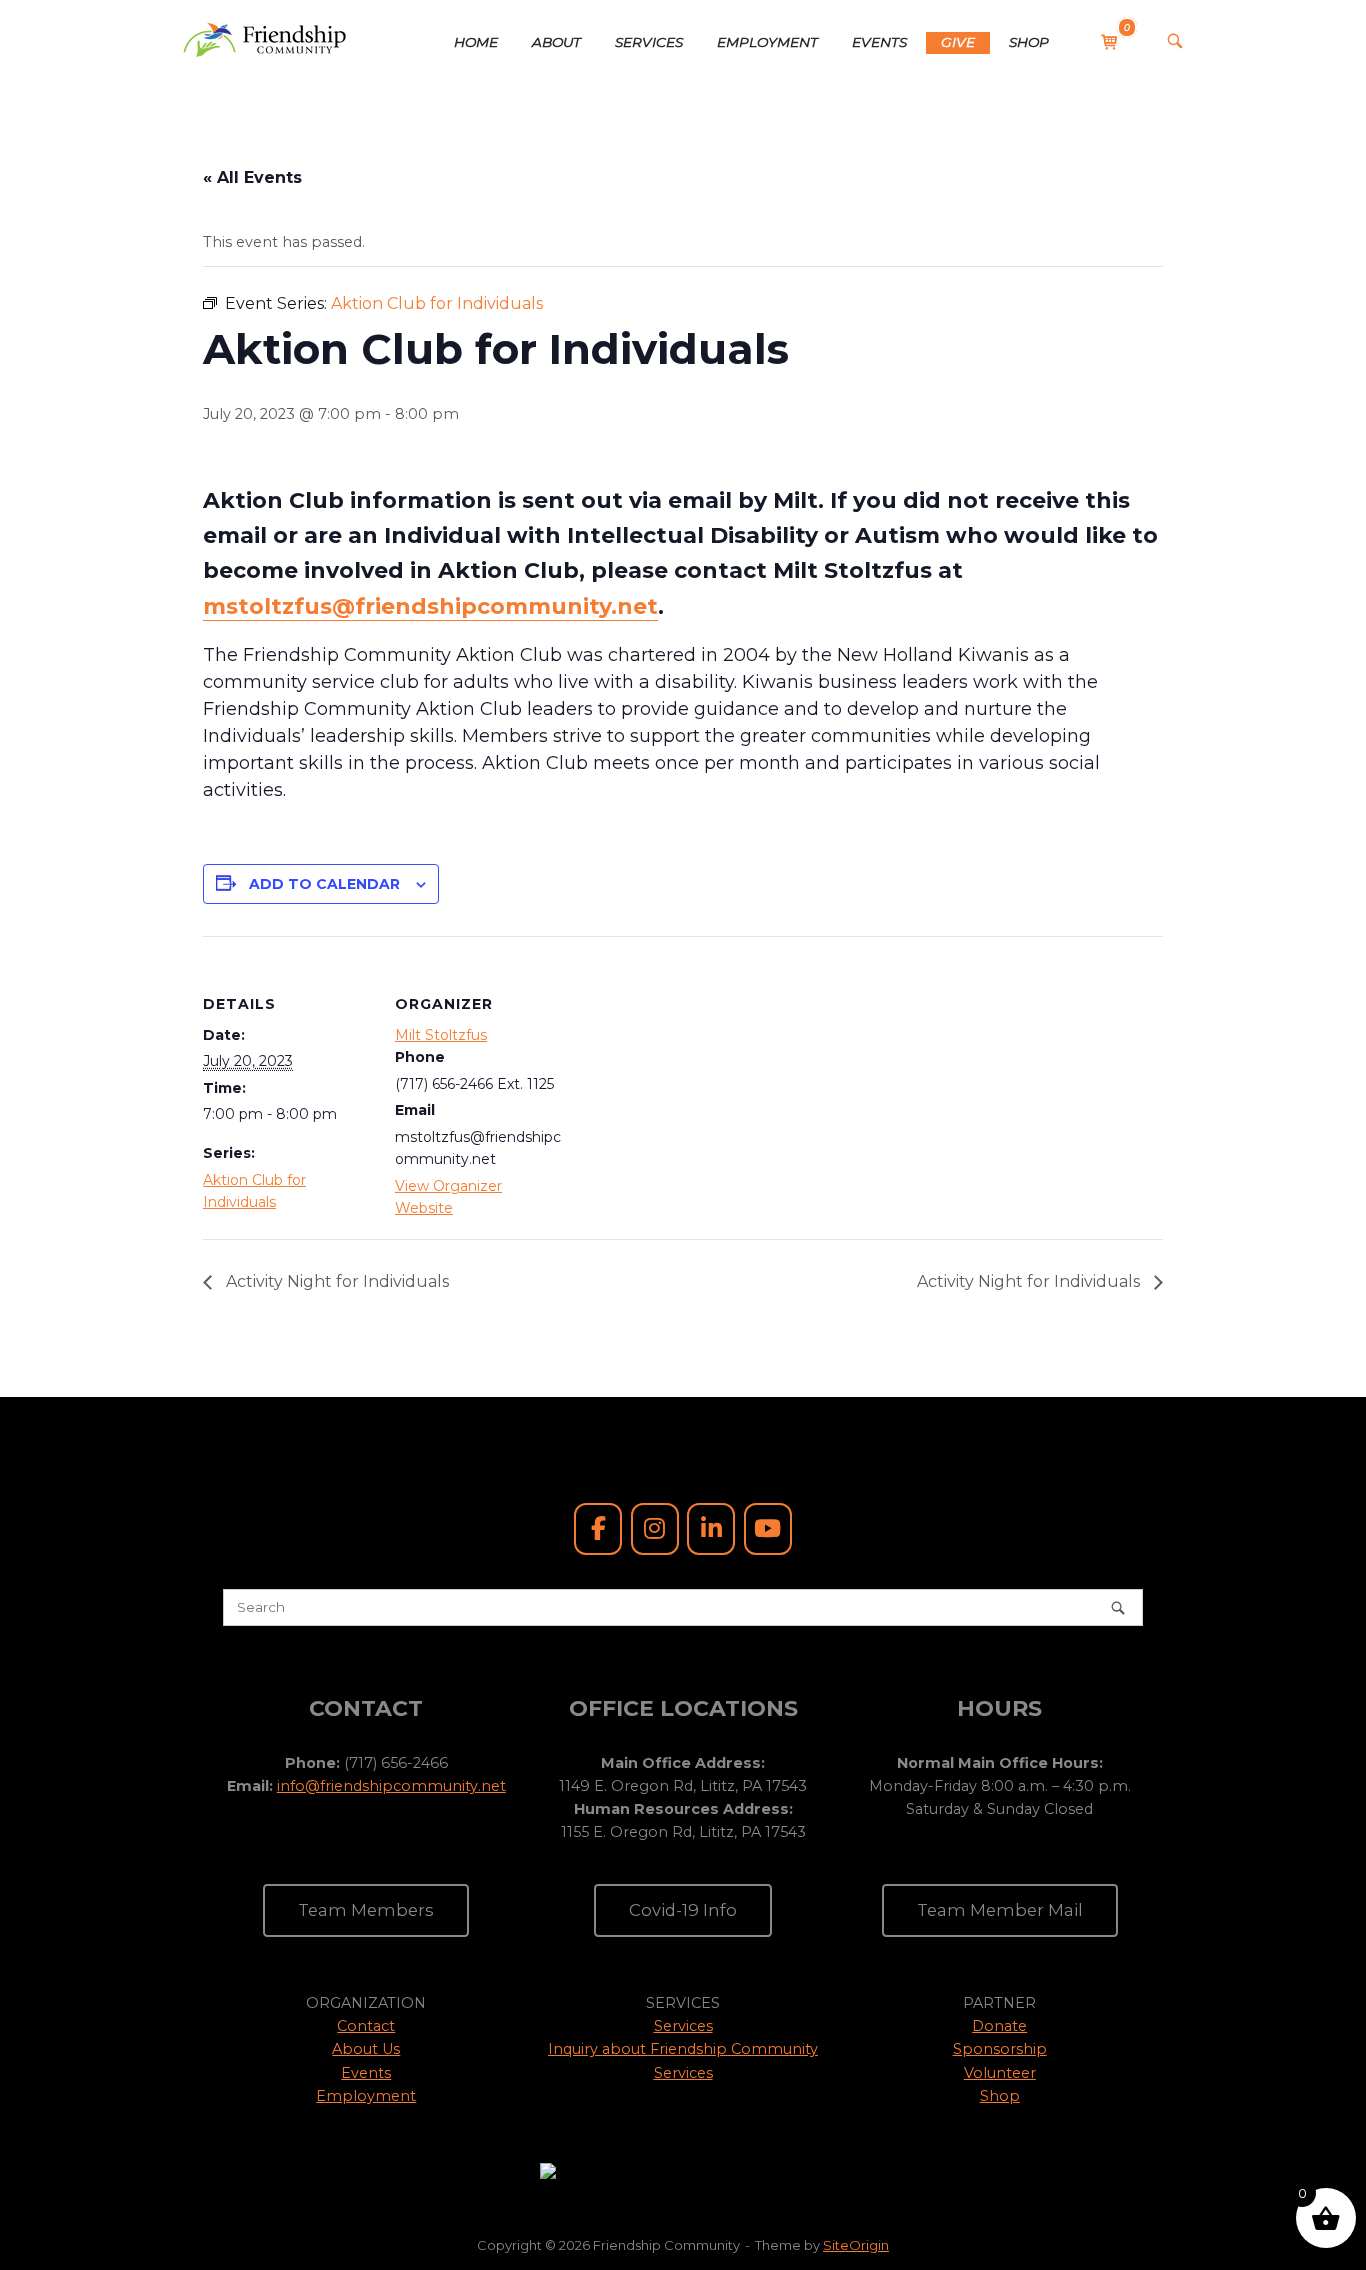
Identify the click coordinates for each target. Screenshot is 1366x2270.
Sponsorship (1000, 2049)
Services (683, 2026)
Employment (366, 2096)
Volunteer (1000, 2073)
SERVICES (649, 42)
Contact (366, 2026)
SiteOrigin (856, 2245)
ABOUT (556, 42)
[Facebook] (598, 1529)
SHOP (1029, 42)
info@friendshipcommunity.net (391, 1786)
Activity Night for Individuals (335, 1281)
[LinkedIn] (711, 1529)
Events (366, 2073)
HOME (476, 42)
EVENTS (879, 42)
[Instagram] (655, 1529)
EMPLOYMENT (767, 42)
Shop (1000, 2096)
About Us (366, 2049)
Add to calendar (324, 884)
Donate (999, 2026)
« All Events (252, 177)
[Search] (1118, 1607)
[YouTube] (768, 1529)
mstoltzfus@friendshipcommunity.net (430, 606)
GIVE (958, 42)
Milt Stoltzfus (441, 1035)
